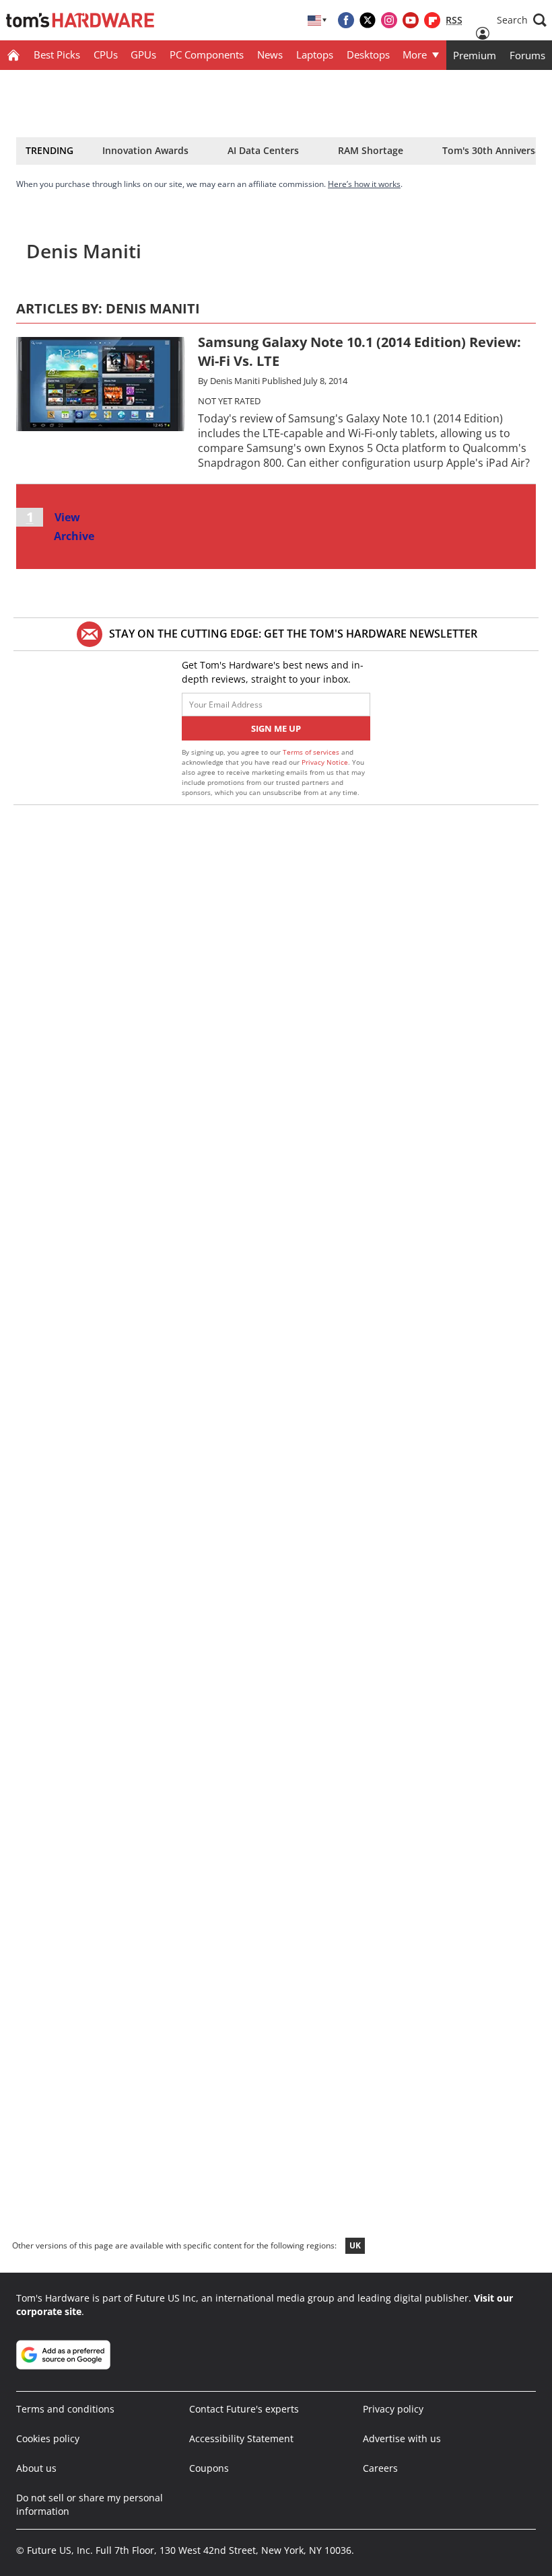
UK (355, 2245)
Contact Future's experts (244, 2409)
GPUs (143, 54)
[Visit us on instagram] (389, 20)
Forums (527, 55)
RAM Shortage (371, 150)
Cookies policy (48, 2438)
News (270, 54)
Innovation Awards (145, 150)
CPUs (106, 54)
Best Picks (57, 54)
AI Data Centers (263, 150)
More (415, 54)
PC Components (207, 54)
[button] (522, 20)
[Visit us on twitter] (368, 20)
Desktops (368, 54)
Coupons (209, 2468)
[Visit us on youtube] (411, 20)
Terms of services (312, 752)
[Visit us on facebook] (346, 20)
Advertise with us (402, 2438)
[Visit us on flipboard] (432, 20)
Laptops (315, 54)
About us (36, 2468)
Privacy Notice (325, 762)
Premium (475, 55)
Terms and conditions (65, 2409)
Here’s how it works (364, 184)
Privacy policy (393, 2409)
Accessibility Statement (241, 2438)
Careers (380, 2468)
